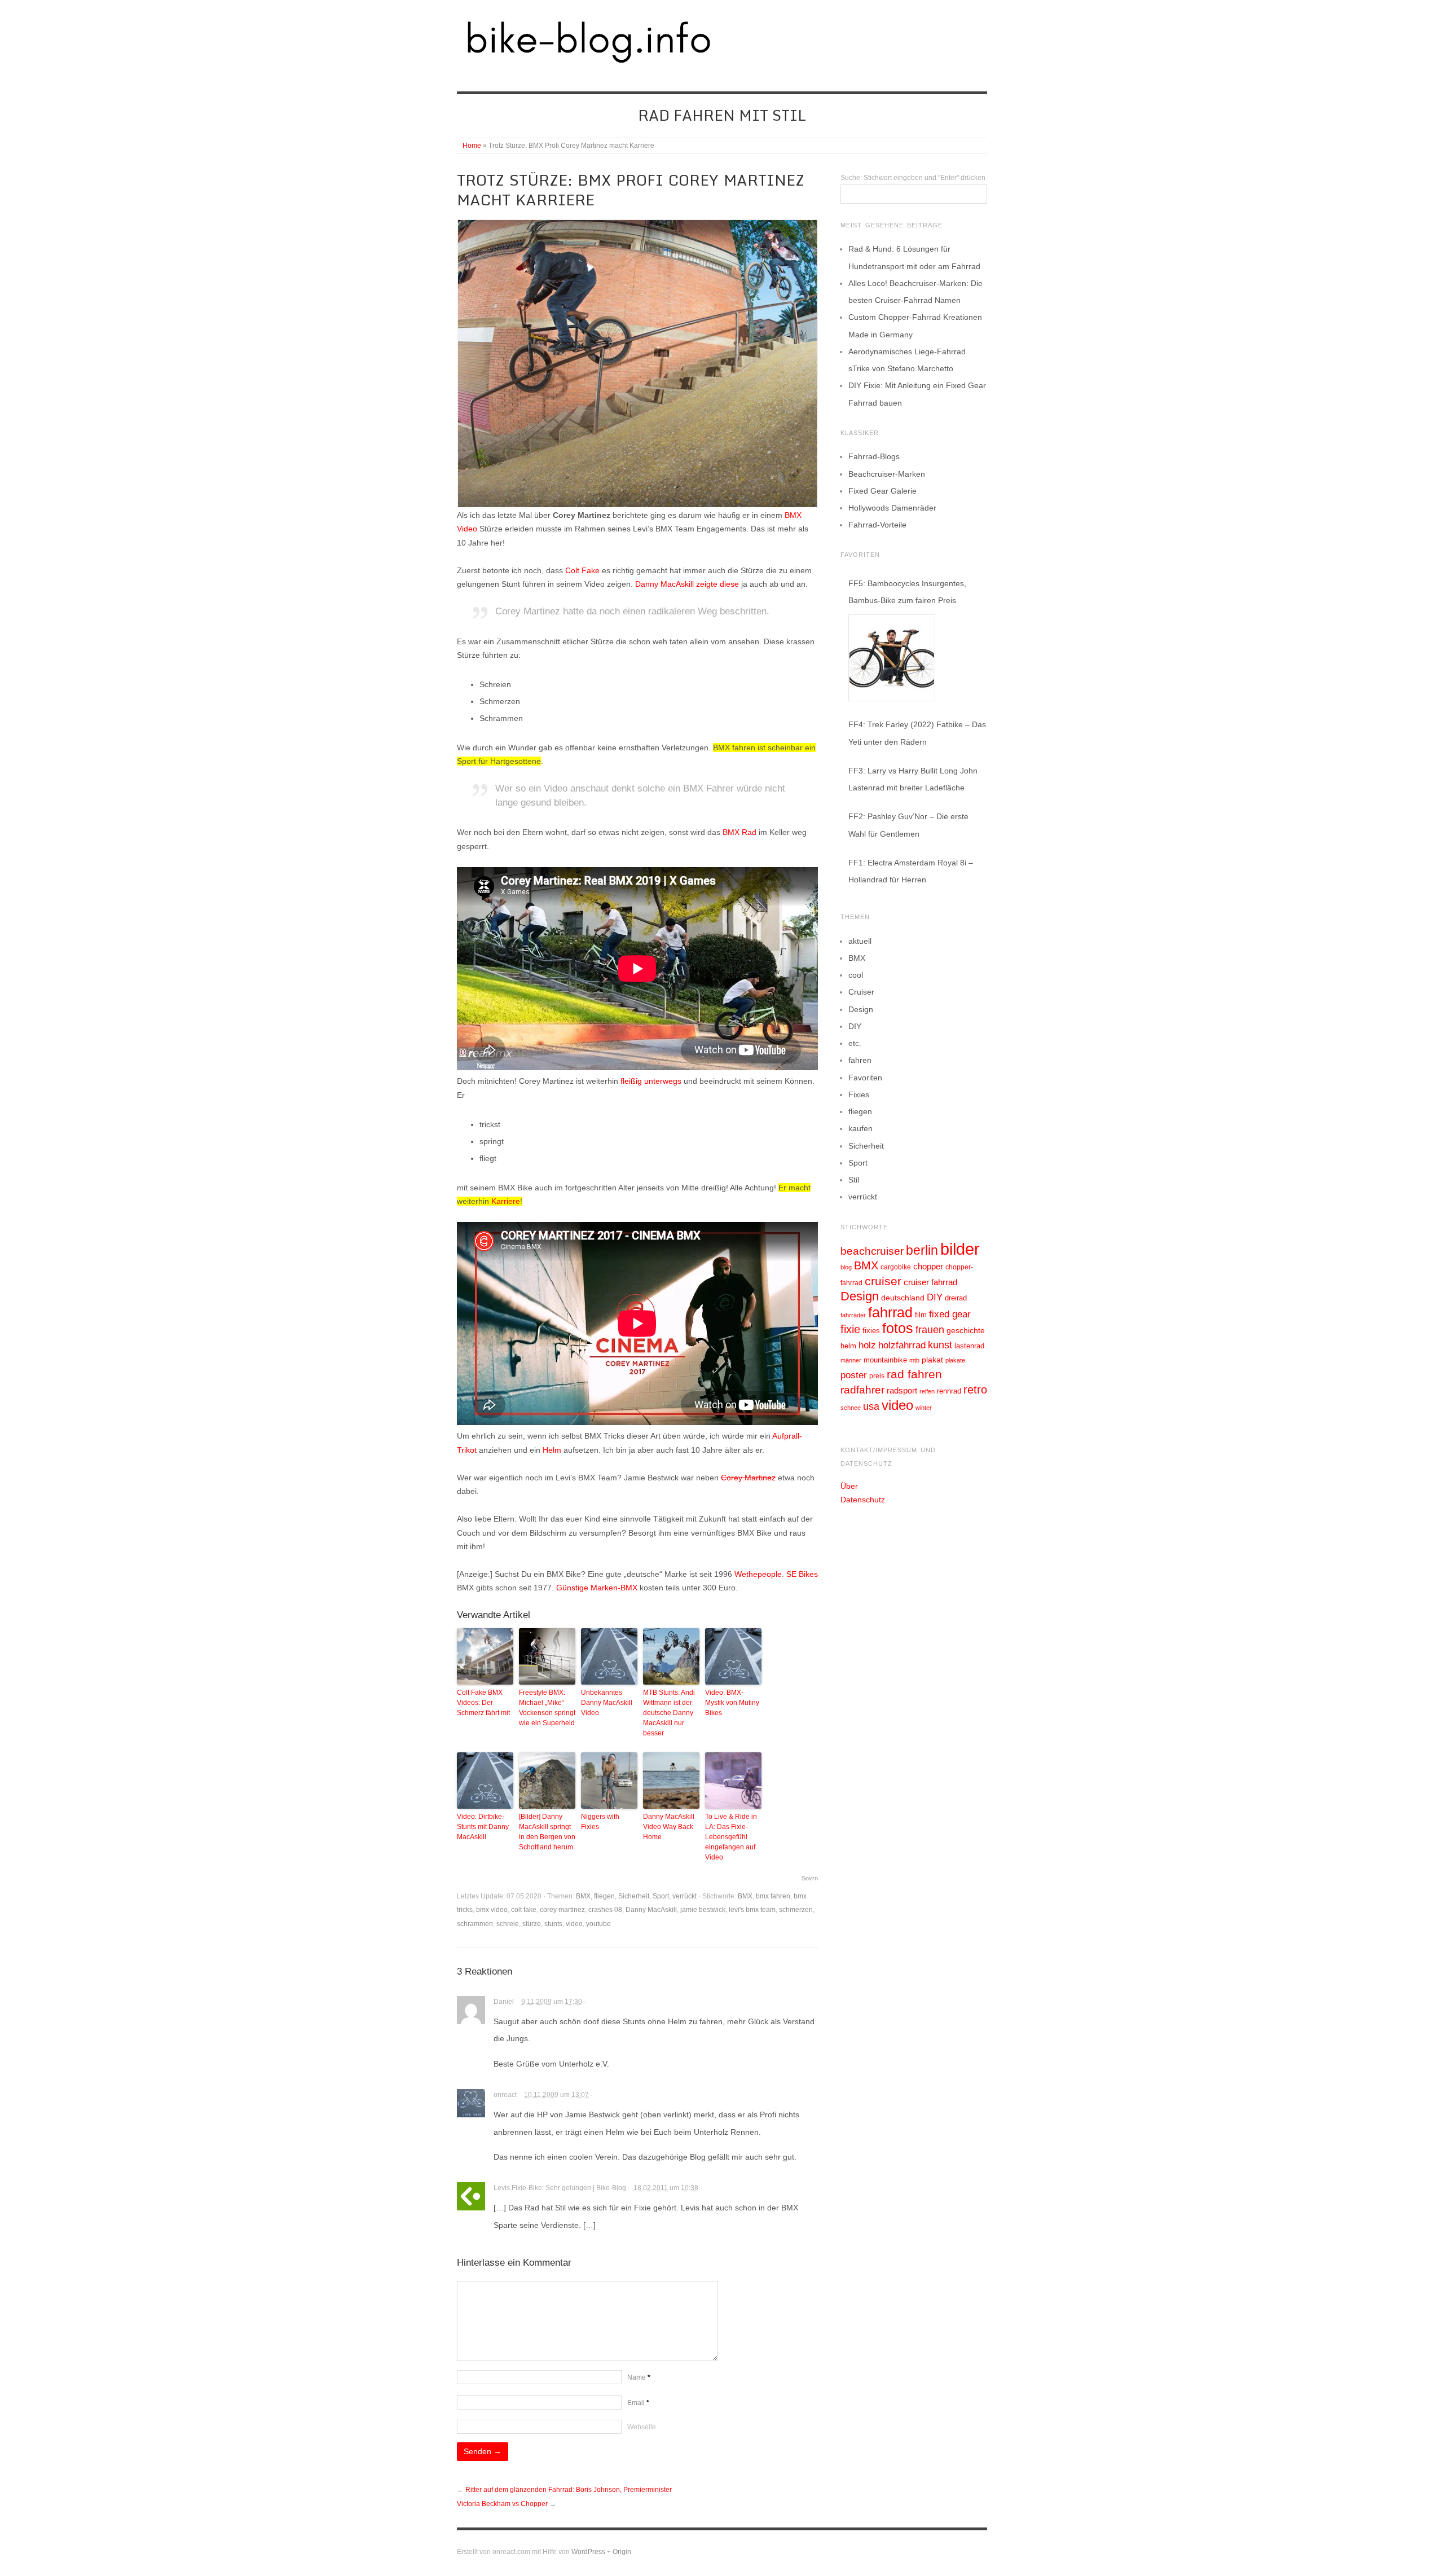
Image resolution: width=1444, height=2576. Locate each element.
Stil (854, 1180)
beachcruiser (872, 1251)
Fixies (859, 1094)
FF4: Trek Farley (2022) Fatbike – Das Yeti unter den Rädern (917, 733)
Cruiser (861, 992)
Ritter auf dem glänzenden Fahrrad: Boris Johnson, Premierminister (569, 2490)
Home (472, 146)
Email (638, 2403)
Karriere (506, 1201)
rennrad (949, 1391)
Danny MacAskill (664, 584)
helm (848, 1346)
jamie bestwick (703, 1910)
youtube (598, 1924)
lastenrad (969, 1346)
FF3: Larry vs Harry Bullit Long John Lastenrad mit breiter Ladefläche (913, 779)
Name (639, 2377)
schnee (851, 1408)
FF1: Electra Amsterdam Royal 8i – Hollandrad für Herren (911, 871)
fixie (850, 1329)
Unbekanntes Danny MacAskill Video (607, 1703)
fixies (871, 1331)
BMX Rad (739, 832)
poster (854, 1375)
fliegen (604, 1896)
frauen (930, 1330)
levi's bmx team (752, 1910)
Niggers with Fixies (600, 1822)
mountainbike (885, 1360)
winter (924, 1408)
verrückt (684, 1896)
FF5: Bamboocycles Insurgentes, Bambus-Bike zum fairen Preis (907, 592)
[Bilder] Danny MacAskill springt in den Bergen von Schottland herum (547, 1832)
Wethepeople (758, 1574)
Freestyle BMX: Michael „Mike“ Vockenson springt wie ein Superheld (547, 1708)
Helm (552, 1450)
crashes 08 (605, 1910)
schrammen (475, 1924)
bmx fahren (773, 1896)
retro (975, 1390)
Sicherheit (634, 1896)
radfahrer (862, 1390)
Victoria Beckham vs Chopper (502, 2504)
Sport (661, 1896)
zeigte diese (717, 584)
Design (861, 1009)
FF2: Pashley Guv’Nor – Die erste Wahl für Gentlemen (908, 825)
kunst (940, 1345)
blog (846, 1267)
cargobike (896, 1267)
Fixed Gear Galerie (882, 491)
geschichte (966, 1330)
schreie (508, 1924)
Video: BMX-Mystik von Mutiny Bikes (732, 1703)
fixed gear (950, 1314)
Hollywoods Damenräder (892, 508)
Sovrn (810, 1878)
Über (849, 1486)
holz (867, 1345)
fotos (898, 1328)
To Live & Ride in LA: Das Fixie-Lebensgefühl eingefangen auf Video (731, 1837)
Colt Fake (582, 570)
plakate (955, 1360)
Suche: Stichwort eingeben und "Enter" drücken (913, 178)
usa (871, 1406)
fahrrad (890, 1312)
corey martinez (562, 1910)
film (921, 1315)
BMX (583, 1896)
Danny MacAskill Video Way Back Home (669, 1827)
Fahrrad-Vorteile (877, 525)
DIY (855, 1026)
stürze (532, 1924)
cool (856, 975)
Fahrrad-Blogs (874, 456)
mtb (914, 1360)
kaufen (860, 1128)
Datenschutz (863, 1500)
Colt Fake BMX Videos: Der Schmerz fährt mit (483, 1703)
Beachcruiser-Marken (887, 474)
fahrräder (853, 1315)
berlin (922, 1250)
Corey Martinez (748, 1478)
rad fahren (914, 1374)
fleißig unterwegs (651, 1081)
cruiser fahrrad (930, 1282)
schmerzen (796, 1910)
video (574, 1924)
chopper (928, 1267)
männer (851, 1360)
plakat (932, 1360)
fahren (860, 1060)
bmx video (492, 1910)
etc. (855, 1043)
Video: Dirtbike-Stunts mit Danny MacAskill (483, 1827)
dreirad (956, 1298)
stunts (553, 1924)
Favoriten (865, 1078)
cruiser (883, 1281)
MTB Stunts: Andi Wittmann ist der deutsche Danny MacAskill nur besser (669, 1713)
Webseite (642, 2427)
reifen (927, 1391)
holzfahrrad (902, 1345)
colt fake (524, 1910)
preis (877, 1376)
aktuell (860, 941)
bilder (960, 1249)
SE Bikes (802, 1574)
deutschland (903, 1298)
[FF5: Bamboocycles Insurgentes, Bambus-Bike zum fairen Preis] (892, 658)
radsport (902, 1390)
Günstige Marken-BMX (597, 1588)
